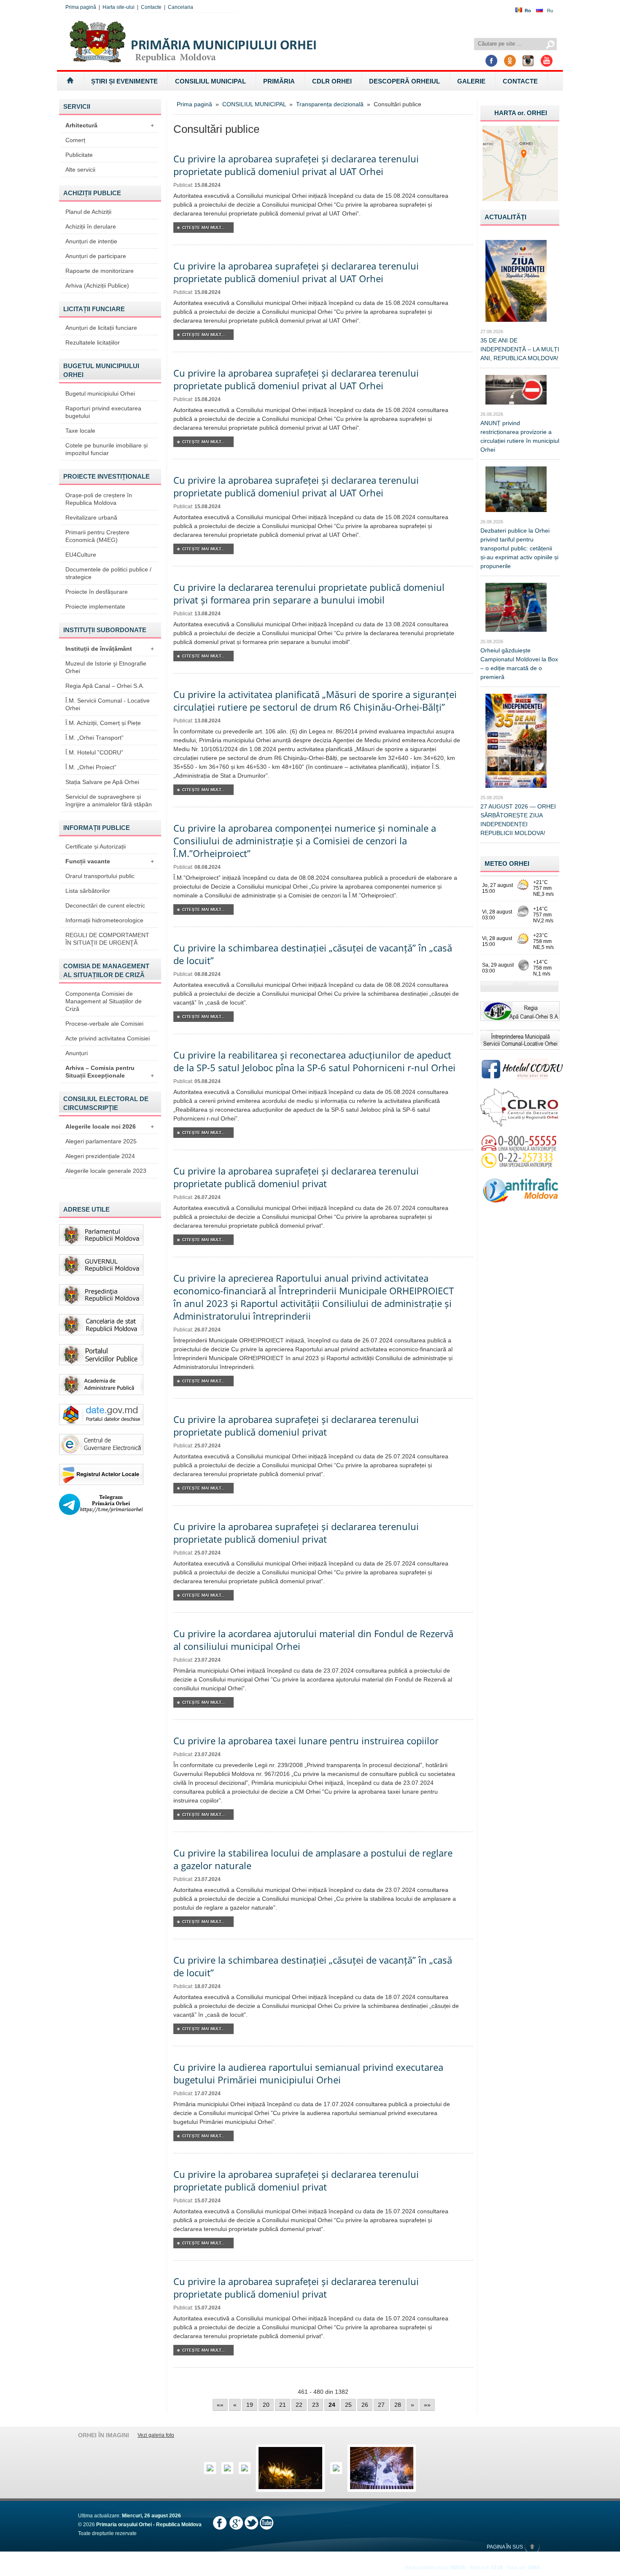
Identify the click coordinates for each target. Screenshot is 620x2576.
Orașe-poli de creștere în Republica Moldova (99, 499)
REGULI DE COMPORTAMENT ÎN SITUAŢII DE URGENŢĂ (107, 939)
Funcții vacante (110, 861)
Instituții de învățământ (110, 649)
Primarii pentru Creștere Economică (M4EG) (97, 536)
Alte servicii (80, 170)
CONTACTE (520, 81)
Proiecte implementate (95, 606)
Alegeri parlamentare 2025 (101, 1141)
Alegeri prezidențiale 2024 (100, 1156)
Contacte (151, 7)
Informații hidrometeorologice (104, 920)
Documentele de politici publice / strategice (108, 573)
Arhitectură (110, 125)
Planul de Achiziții (88, 212)
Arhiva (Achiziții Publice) (97, 286)
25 (348, 2405)
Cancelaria (181, 7)
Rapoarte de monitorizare (100, 271)
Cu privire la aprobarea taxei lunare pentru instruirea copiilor (306, 1741)
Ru (550, 11)
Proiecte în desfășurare (97, 592)
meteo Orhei (507, 864)
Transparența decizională (330, 104)
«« (220, 2405)
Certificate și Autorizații (96, 846)
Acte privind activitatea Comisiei (108, 1038)
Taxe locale (80, 431)
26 (365, 2405)
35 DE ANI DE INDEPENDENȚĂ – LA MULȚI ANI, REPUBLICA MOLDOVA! (520, 349)
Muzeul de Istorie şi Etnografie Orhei (106, 667)
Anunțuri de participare (96, 256)
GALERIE (471, 81)
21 (283, 2405)
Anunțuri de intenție (91, 241)
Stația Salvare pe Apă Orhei (102, 782)
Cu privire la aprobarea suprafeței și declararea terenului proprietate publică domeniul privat (296, 1177)
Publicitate (79, 155)
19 (250, 2405)
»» (427, 2405)
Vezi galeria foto (156, 2435)
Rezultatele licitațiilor (93, 342)
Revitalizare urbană (91, 517)
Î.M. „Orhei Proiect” (91, 767)
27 (381, 2405)
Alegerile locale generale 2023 (106, 1171)
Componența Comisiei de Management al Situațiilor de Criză (104, 1001)
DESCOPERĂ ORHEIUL (404, 81)
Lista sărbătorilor (88, 891)
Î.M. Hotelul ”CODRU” (94, 752)
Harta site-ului (119, 7)
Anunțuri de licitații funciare (101, 328)
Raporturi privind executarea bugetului (103, 412)
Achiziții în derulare (91, 226)
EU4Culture (81, 555)
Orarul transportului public (100, 876)
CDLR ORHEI (332, 81)
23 (315, 2405)
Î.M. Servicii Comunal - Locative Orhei (108, 704)
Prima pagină (81, 7)
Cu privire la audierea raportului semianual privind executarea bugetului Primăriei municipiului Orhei (308, 2073)
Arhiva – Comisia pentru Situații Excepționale (110, 1072)
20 (266, 2405)
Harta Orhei (521, 113)
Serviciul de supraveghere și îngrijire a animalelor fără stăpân (109, 800)
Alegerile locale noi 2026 (110, 1126)
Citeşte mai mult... (204, 228)
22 (299, 2405)
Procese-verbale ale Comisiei (104, 1024)
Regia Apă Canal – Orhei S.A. (105, 686)
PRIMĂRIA (279, 81)
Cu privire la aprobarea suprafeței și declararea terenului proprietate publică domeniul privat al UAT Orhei (296, 165)
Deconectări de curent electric (105, 905)
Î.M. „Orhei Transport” (94, 738)
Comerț (75, 140)
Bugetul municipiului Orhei (100, 393)
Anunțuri (77, 1053)
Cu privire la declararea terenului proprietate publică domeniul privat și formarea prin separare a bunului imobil (309, 593)
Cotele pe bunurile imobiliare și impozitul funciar (106, 449)
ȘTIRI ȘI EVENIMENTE (124, 81)
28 (398, 2405)
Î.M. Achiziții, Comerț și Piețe (103, 723)
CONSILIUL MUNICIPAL (210, 81)
